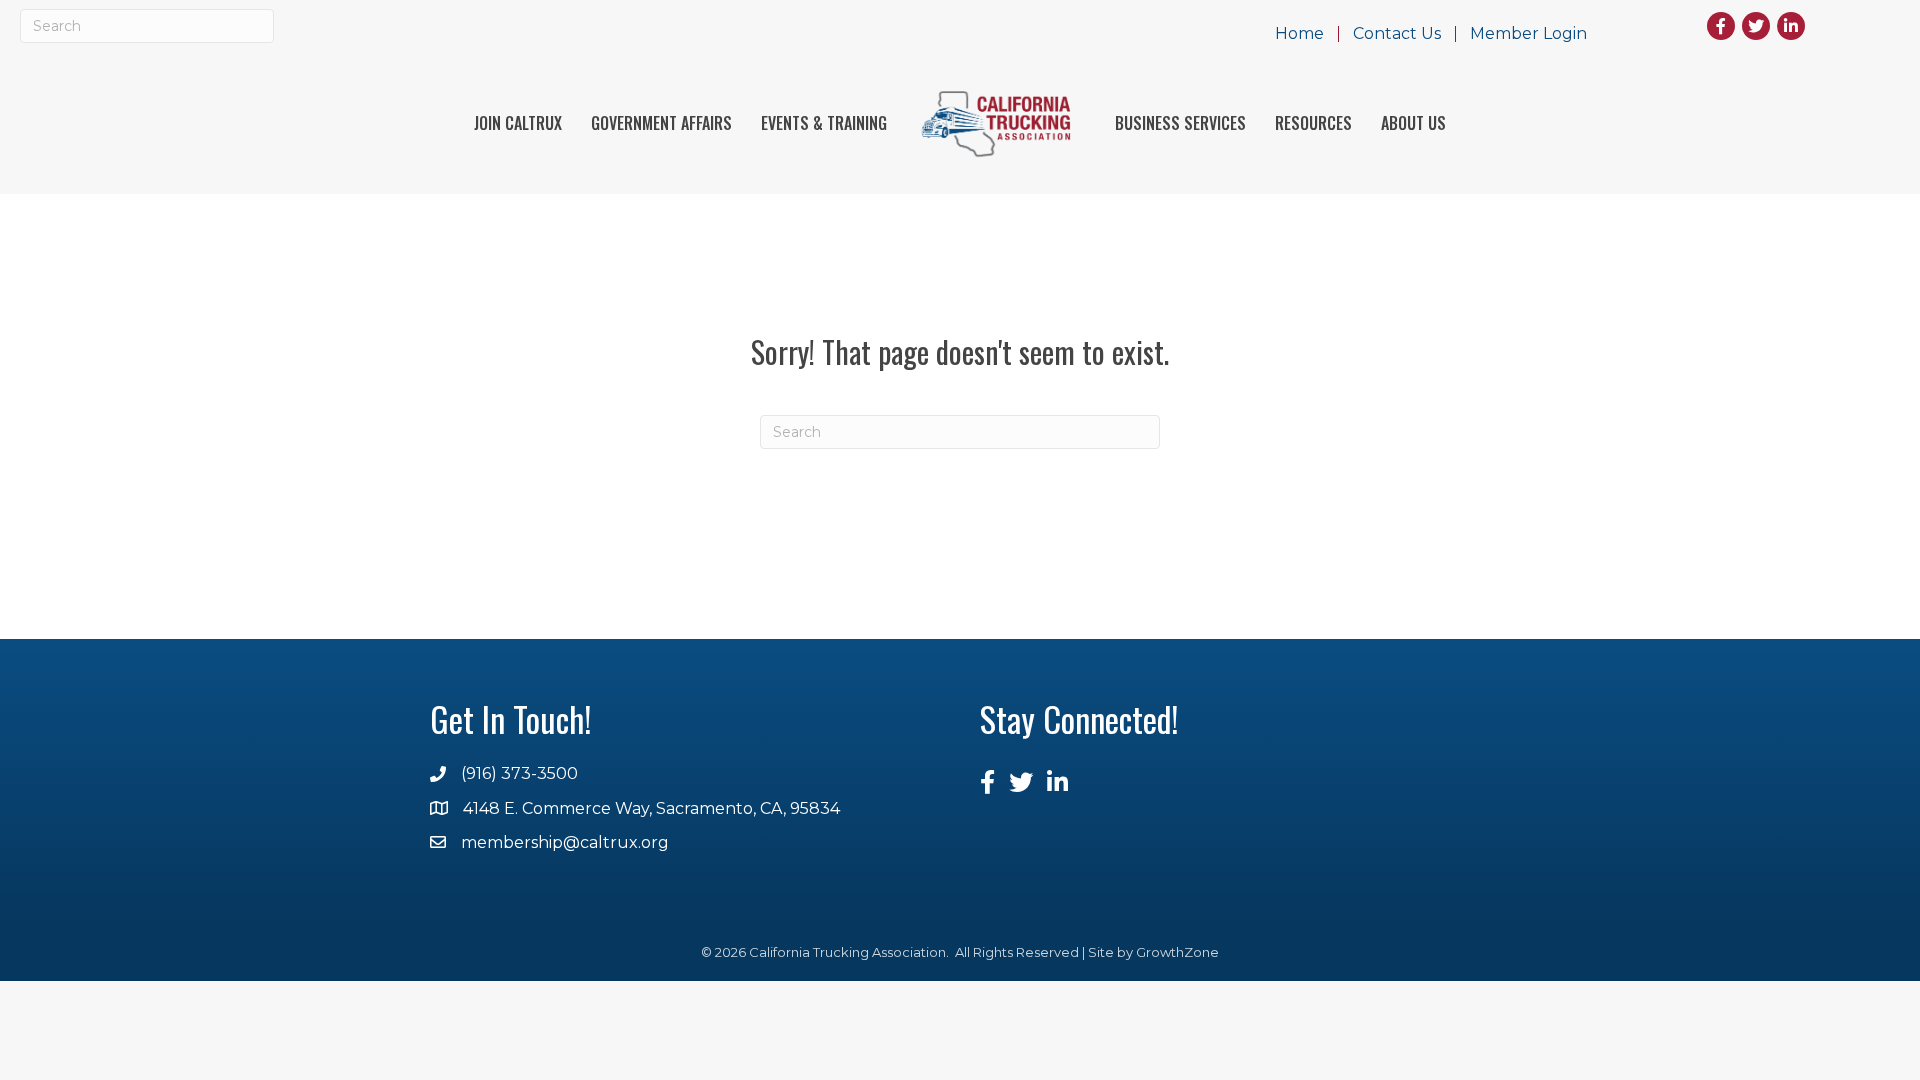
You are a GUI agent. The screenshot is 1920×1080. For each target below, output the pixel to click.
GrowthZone (1177, 952)
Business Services (1180, 123)
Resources (1313, 123)
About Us (1413, 123)
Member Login (1528, 34)
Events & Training (824, 123)
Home (1299, 34)
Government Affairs (661, 123)
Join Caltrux (518, 123)
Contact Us (1397, 34)
